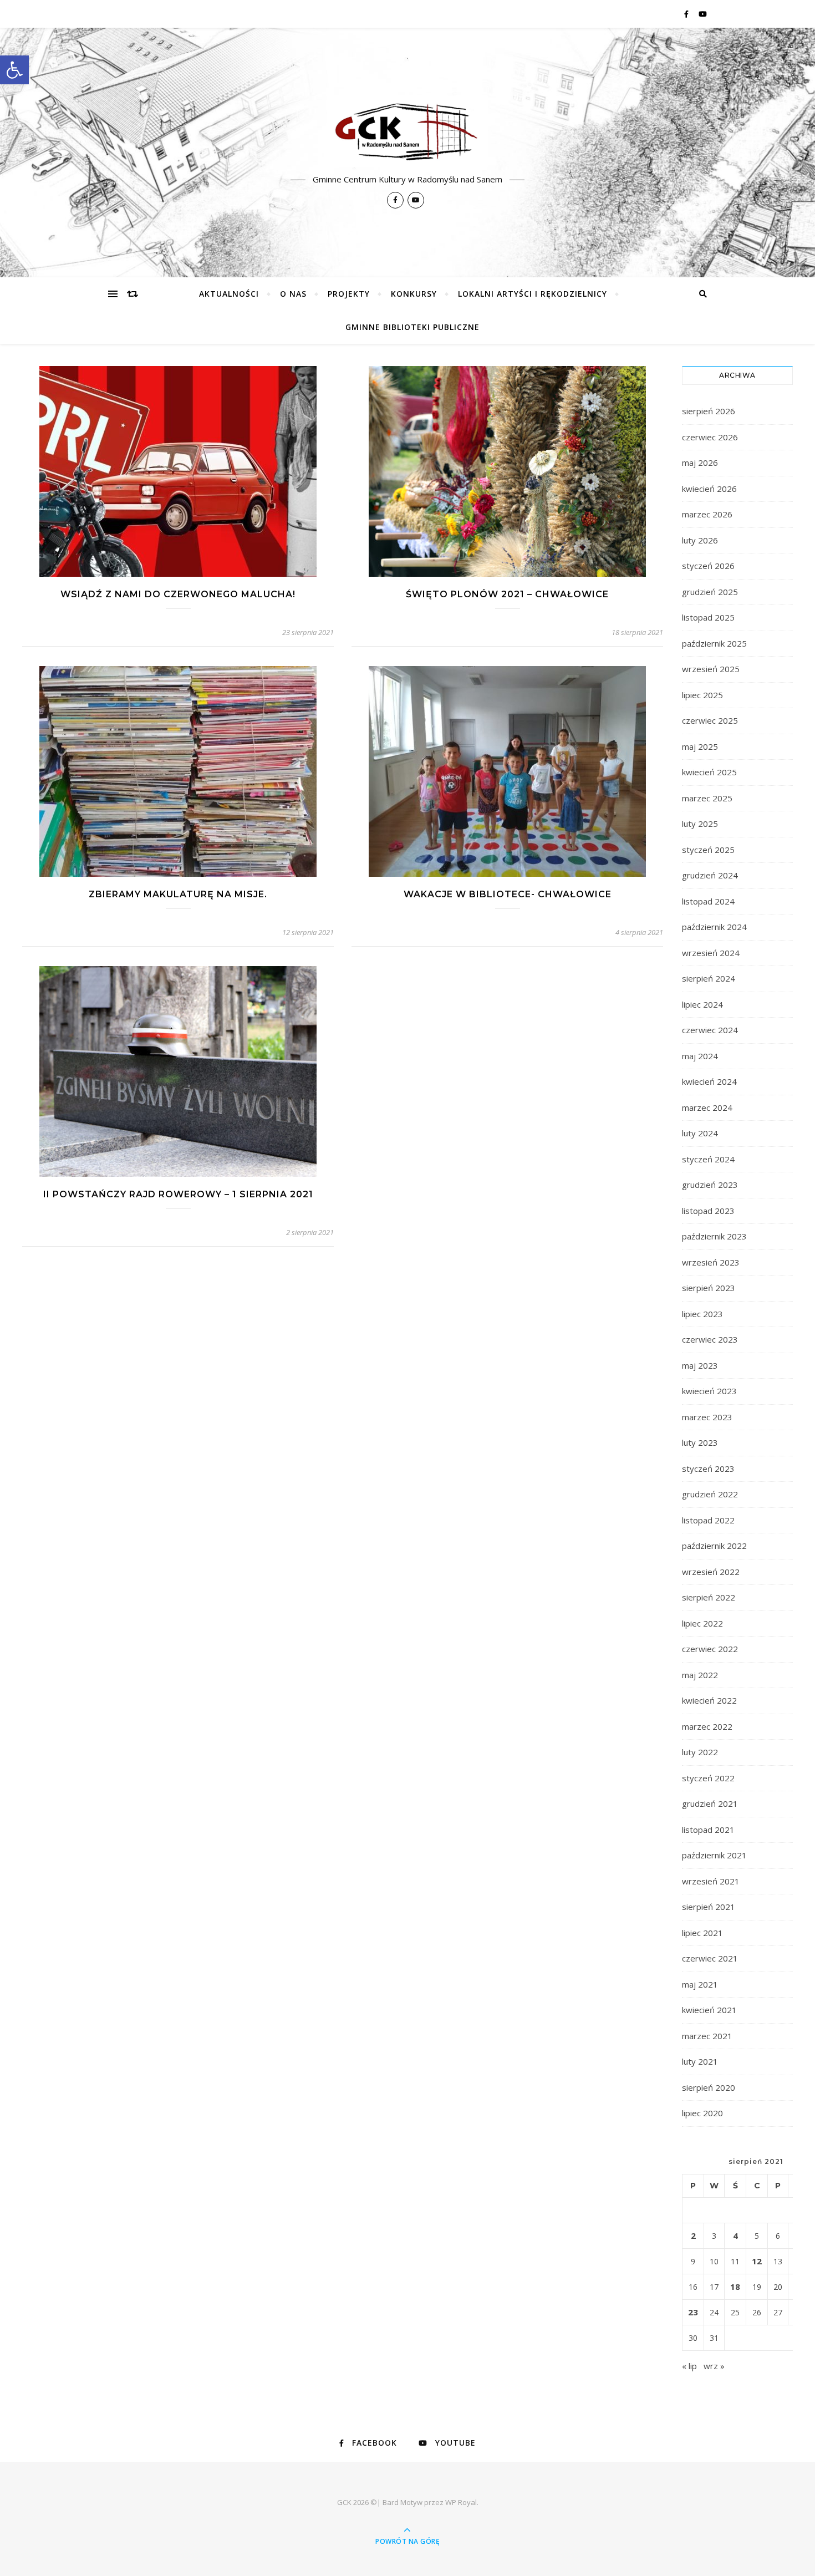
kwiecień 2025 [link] (709, 772)
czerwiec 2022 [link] (710, 1649)
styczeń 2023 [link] (708, 1469)
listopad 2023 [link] (708, 1211)
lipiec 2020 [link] (702, 2113)
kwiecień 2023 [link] (709, 1391)
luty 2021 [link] (700, 2061)
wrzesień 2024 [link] (711, 953)
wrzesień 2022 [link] (711, 1572)
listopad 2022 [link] (708, 1520)
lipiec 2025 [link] (702, 695)
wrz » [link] (714, 2366)
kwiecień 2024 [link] (709, 1081)
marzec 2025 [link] (707, 798)
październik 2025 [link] (714, 643)
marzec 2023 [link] (707, 1417)
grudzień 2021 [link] (710, 1803)
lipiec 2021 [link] (702, 1933)
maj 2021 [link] (700, 1984)
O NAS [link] (293, 294)
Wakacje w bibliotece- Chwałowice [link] (508, 894)
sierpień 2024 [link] (709, 978)
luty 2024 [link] (700, 1133)
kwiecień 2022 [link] (709, 1700)
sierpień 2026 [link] (709, 411)
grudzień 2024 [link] (710, 875)
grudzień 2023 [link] (710, 1185)
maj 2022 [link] (700, 1675)
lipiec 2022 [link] (702, 1623)
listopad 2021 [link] (708, 1830)
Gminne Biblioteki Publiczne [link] (412, 327)
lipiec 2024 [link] (702, 1004)
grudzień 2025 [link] (710, 592)
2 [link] (693, 2235)
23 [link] (693, 2312)
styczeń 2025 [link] (708, 850)
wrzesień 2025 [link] (711, 669)
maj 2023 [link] (700, 1365)
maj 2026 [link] (700, 463)
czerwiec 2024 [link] (710, 1030)
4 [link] (735, 2235)
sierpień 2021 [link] (709, 1907)
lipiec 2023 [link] (702, 1314)
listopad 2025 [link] (708, 617)
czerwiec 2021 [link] (710, 1958)
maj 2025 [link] (700, 746)
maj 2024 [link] (700, 1056)
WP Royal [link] (461, 2502)
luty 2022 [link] (700, 1752)
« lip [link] (689, 2366)
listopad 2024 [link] (708, 901)
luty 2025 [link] (700, 824)
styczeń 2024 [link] (708, 1159)
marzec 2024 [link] (707, 1107)
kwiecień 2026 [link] (709, 489)
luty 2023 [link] (700, 1442)
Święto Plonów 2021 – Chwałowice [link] (507, 594)
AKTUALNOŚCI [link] (229, 294)
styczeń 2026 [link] (708, 566)
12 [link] (757, 2261)
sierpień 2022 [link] (709, 1597)
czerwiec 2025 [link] (710, 720)
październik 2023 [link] (714, 1236)
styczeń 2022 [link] (708, 1778)
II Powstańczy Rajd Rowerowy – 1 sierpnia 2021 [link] (178, 1194)
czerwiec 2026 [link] (710, 437)
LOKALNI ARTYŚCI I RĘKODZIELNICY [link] (533, 294)
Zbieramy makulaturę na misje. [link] (178, 894)
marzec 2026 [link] (707, 514)
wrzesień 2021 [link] (711, 1881)
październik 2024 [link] (714, 927)
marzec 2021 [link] (707, 2036)
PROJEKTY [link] (349, 294)
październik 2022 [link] (714, 1546)
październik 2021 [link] (714, 1855)
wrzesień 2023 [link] (711, 1262)
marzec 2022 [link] (707, 1726)
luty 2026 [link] (700, 540)
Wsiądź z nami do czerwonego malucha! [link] (178, 594)
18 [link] (735, 2287)
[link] (14, 70)
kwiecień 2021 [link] (709, 2010)
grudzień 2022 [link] (710, 1494)
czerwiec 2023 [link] (710, 1339)
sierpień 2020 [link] (709, 2087)
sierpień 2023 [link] (709, 1288)
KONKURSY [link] (414, 294)
